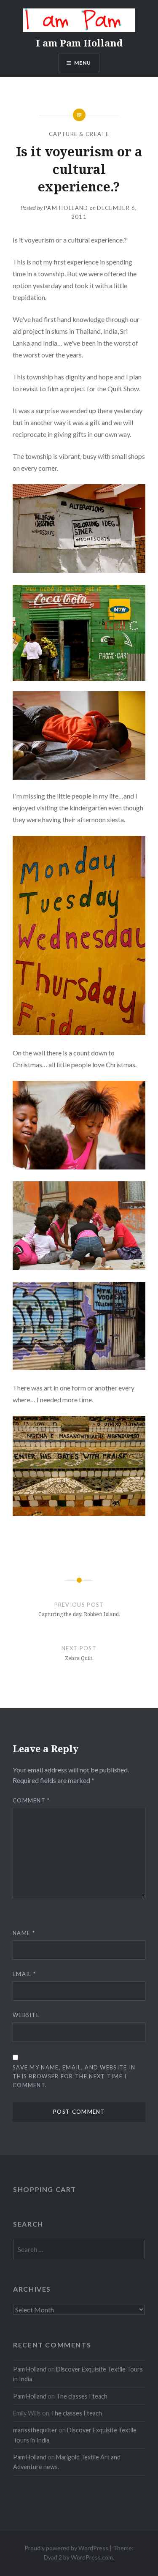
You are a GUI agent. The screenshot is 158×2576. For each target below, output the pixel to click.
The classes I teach (82, 2396)
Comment (31, 1800)
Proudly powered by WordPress (66, 2548)
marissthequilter (35, 2430)
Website (26, 2015)
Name (24, 1933)
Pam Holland (66, 208)
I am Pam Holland (79, 43)
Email (24, 1974)
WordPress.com (92, 2557)
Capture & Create (79, 134)
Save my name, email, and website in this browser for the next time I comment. (74, 2076)
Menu (83, 63)
